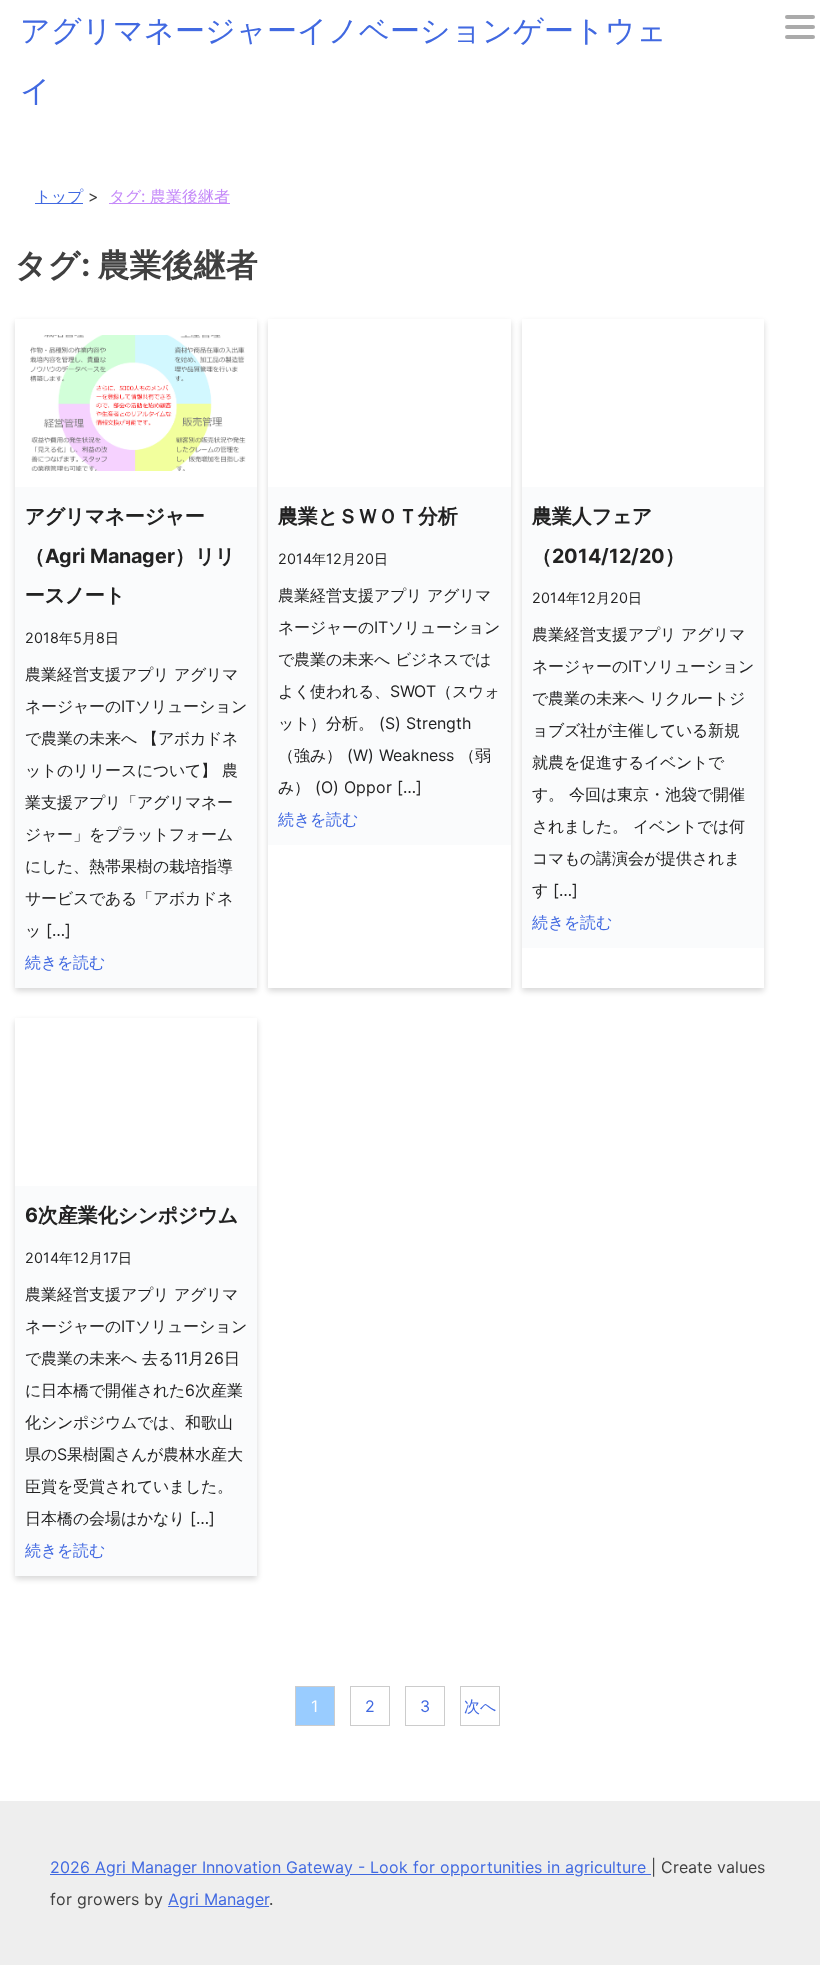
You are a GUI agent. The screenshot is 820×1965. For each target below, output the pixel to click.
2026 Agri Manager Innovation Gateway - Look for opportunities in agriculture (350, 1867)
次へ (480, 1706)
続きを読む (65, 962)
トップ (59, 196)
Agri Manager (218, 1899)
